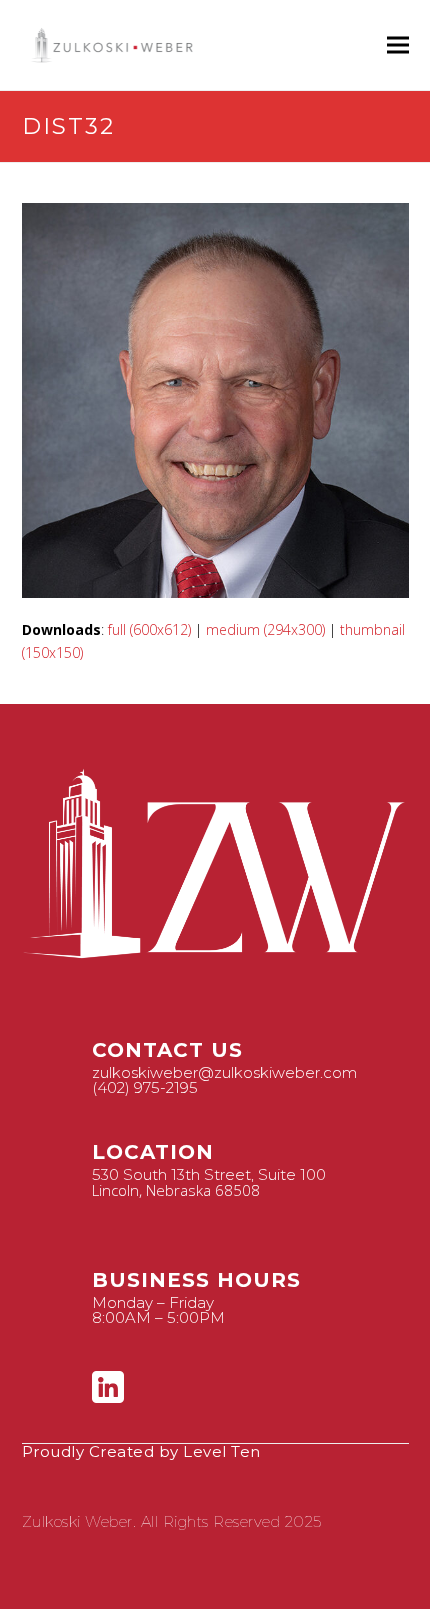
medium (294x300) (265, 629)
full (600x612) (149, 629)
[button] (398, 45)
